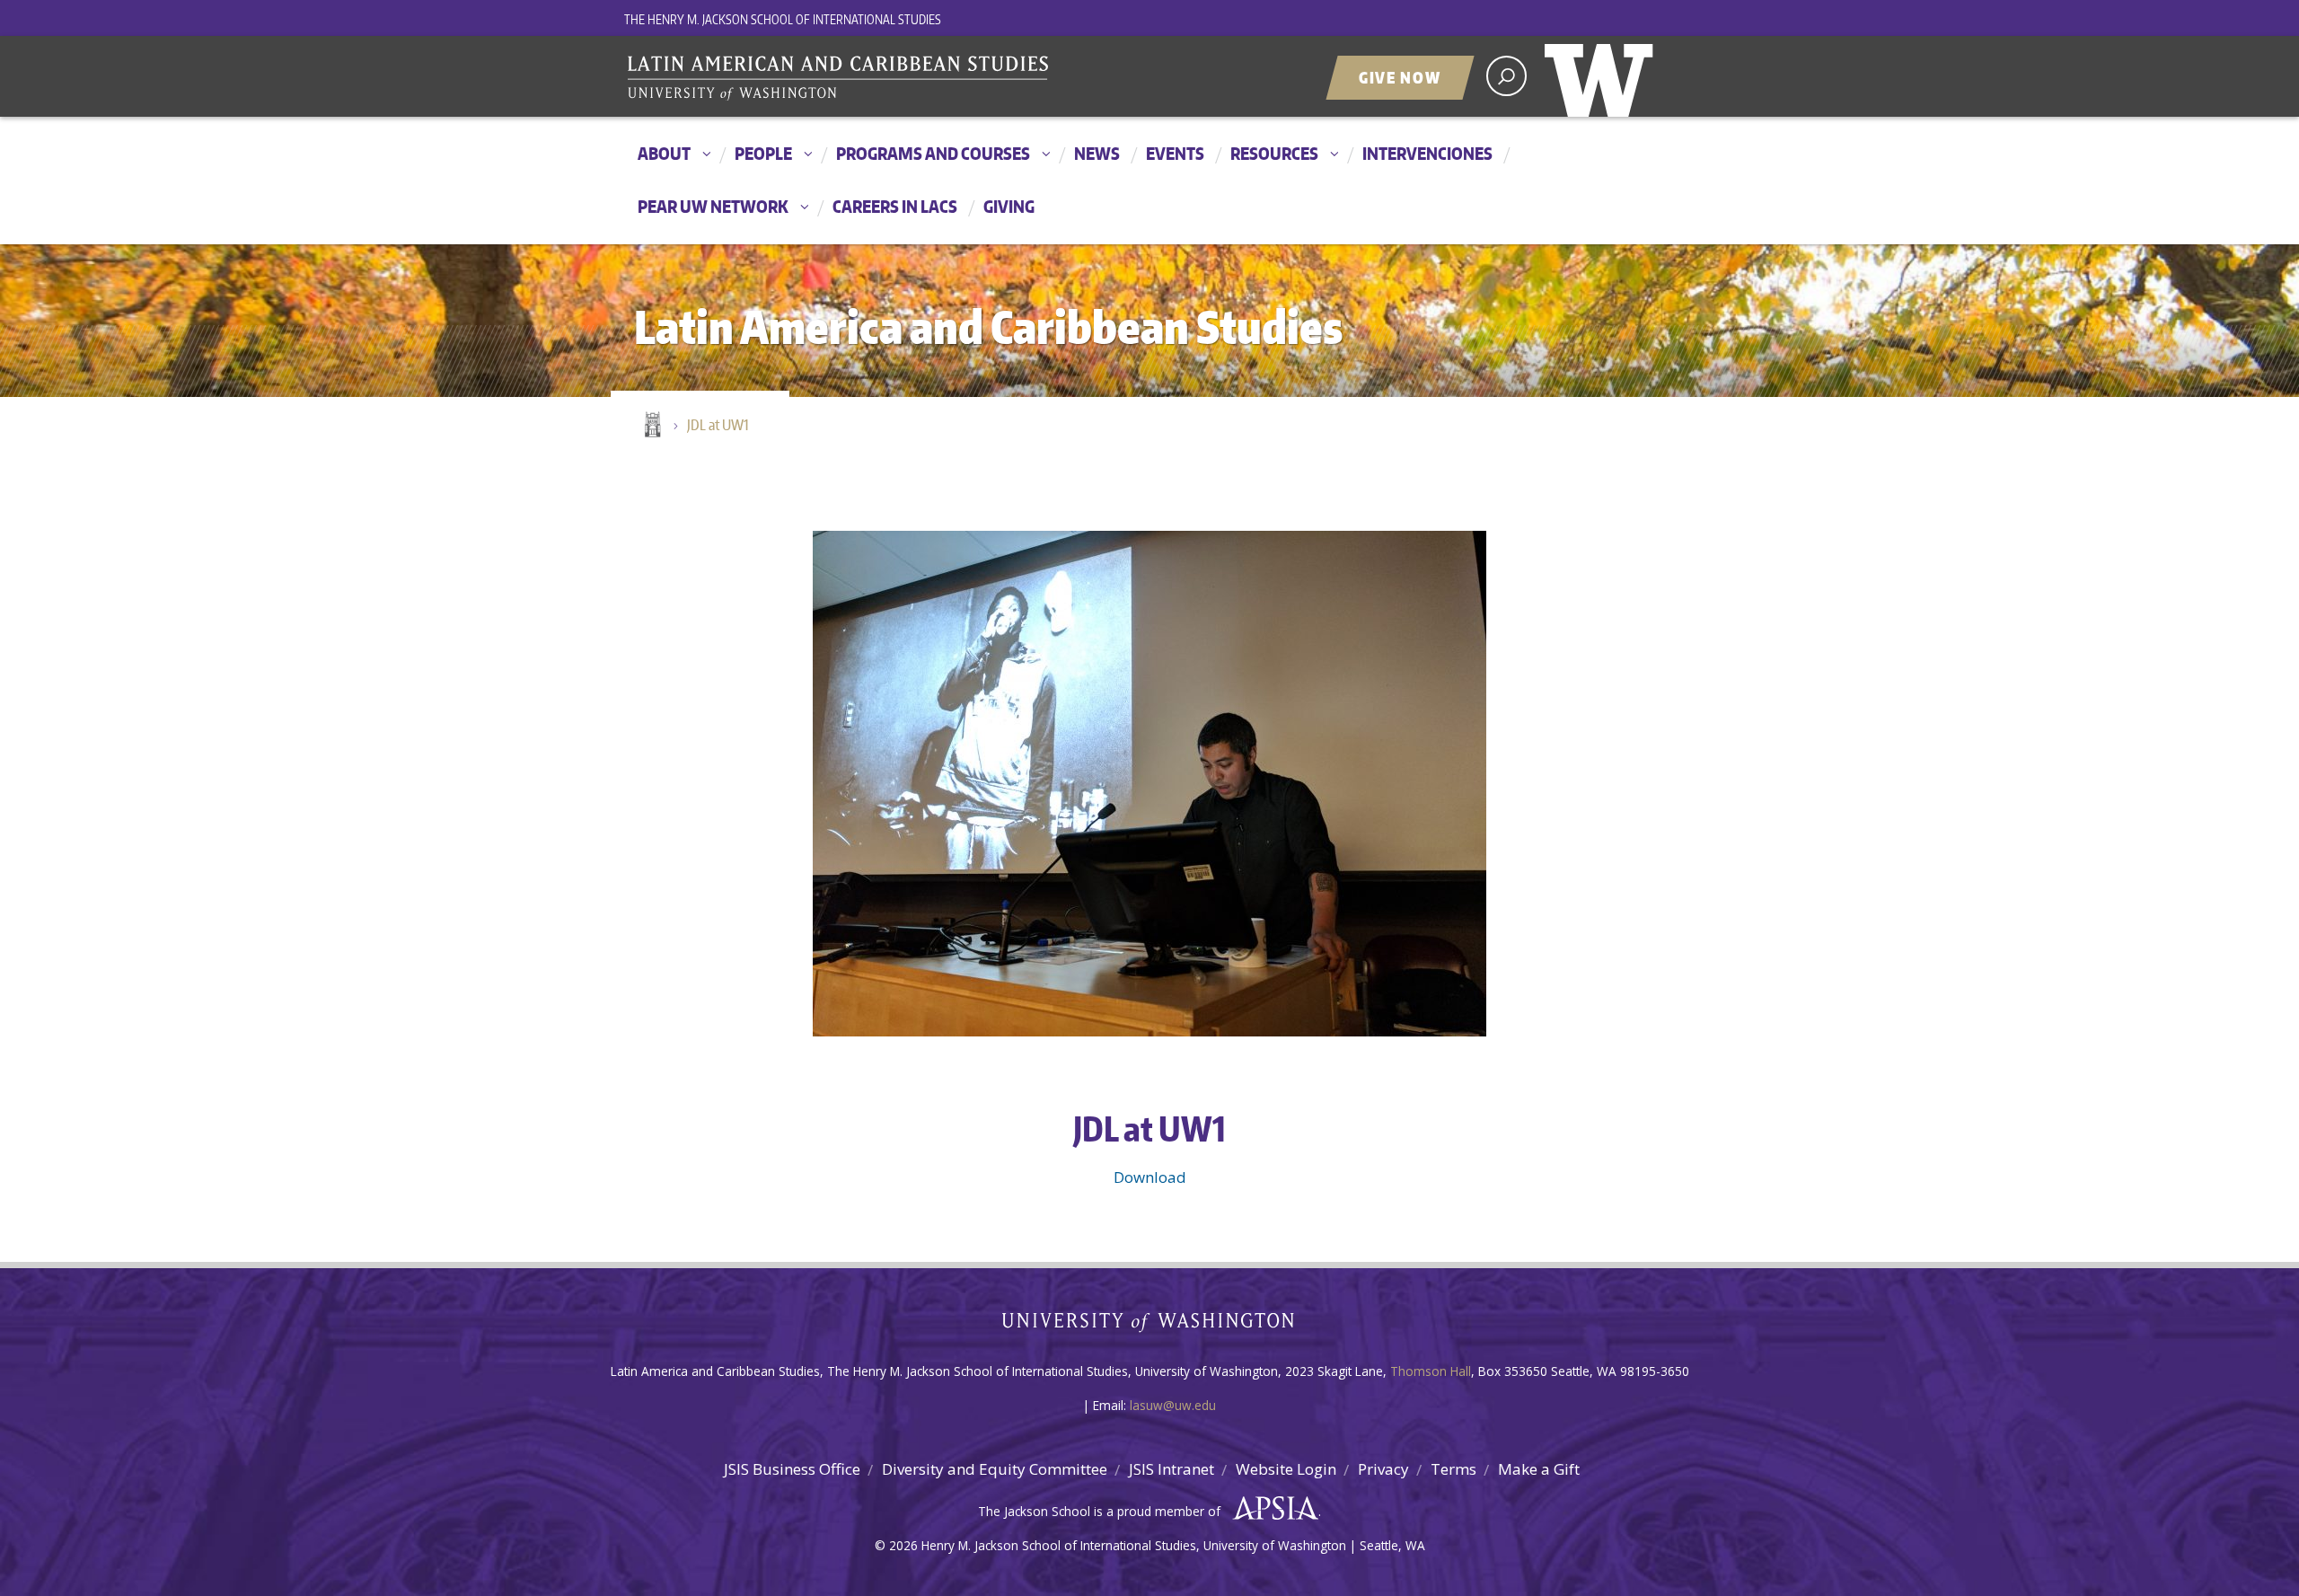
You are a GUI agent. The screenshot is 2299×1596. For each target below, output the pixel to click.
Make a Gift (1539, 1469)
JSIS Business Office (792, 1469)
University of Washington (1603, 76)
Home (651, 426)
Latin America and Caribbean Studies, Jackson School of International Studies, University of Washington (849, 78)
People (763, 153)
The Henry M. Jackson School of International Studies (783, 19)
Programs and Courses (933, 153)
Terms (1453, 1469)
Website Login (1286, 1469)
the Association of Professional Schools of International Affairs (1271, 1509)
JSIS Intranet (1172, 1469)
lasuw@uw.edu (1173, 1405)
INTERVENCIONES (1427, 153)
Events (1175, 153)
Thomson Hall (1431, 1371)
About (664, 153)
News (1097, 153)
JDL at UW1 (718, 425)
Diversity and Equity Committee (995, 1469)
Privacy (1383, 1469)
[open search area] (1506, 76)
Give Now (1400, 77)
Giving (1009, 206)
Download (1150, 1177)
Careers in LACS (895, 206)
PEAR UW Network (713, 206)
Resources (1274, 153)
